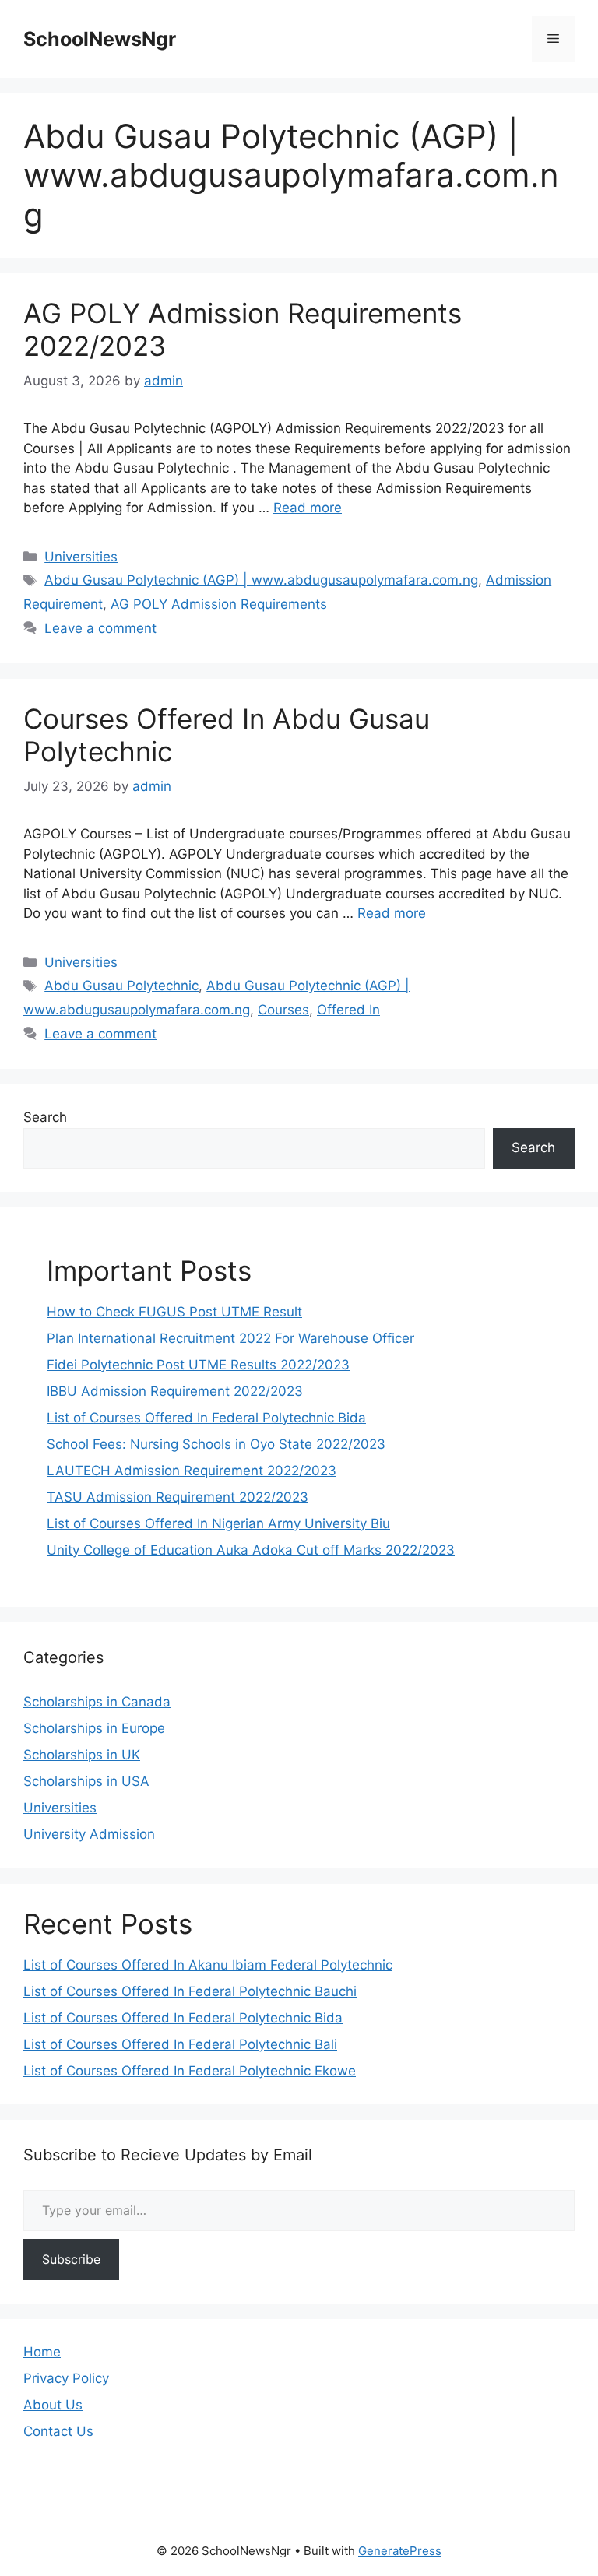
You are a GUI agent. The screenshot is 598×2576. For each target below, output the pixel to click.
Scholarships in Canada (97, 1702)
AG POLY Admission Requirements (219, 604)
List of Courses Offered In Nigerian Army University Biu (218, 1523)
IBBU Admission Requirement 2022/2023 (175, 1391)
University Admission (89, 1834)
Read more (308, 508)
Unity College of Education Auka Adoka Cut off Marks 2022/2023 (251, 1550)
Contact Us (58, 2431)
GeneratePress (400, 2551)
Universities (81, 557)
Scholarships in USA (86, 1781)
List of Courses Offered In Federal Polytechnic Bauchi (190, 1991)
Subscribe (71, 2259)
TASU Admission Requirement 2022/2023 (178, 1497)
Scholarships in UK (82, 1755)
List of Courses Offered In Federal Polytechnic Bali (180, 2044)
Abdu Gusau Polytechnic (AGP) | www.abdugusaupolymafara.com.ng (261, 580)
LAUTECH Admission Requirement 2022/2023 (192, 1471)
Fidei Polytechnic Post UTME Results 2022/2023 (198, 1365)
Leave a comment (100, 628)
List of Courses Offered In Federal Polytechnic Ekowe (190, 2071)
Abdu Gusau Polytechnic (121, 986)
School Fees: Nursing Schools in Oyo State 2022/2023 (216, 1444)
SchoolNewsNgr (100, 39)
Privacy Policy (66, 2378)
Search (45, 1117)
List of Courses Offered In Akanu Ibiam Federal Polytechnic (208, 1965)
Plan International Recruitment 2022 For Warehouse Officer (230, 1338)
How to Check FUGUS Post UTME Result (174, 1312)
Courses (283, 1010)
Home (42, 2352)
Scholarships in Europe (94, 1728)
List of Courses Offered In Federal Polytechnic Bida (206, 1418)
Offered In (348, 1010)
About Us (53, 2405)
